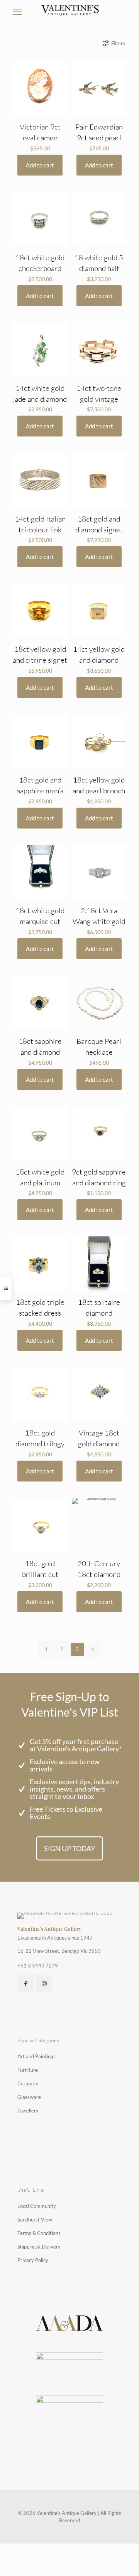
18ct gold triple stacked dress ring (40, 1313)
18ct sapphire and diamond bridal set (40, 1052)
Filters (118, 43)
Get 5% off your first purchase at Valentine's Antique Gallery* (76, 1745)
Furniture (28, 2070)
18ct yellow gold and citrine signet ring (40, 660)
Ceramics (28, 2083)
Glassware (29, 2097)
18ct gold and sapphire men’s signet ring (40, 791)
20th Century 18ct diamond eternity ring (99, 1574)
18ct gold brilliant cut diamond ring (40, 1574)
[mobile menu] (17, 12)
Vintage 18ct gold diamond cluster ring (99, 1444)
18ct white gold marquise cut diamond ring (40, 921)
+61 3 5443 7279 (38, 1966)
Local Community (37, 2206)
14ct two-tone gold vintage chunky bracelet (99, 399)
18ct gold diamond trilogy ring (40, 1444)
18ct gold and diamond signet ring (99, 530)
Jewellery (28, 2111)
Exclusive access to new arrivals (65, 1765)
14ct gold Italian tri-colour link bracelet (40, 530)
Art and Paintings (36, 2056)
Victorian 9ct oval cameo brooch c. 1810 (40, 138)
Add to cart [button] (40, 165)
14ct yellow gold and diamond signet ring (99, 660)
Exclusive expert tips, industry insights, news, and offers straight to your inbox (74, 1789)
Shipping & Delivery (39, 2247)
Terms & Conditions (39, 2233)
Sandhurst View (35, 2220)
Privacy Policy (33, 2260)
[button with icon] (26, 1984)
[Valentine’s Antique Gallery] (69, 10)
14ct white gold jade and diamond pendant (40, 399)
